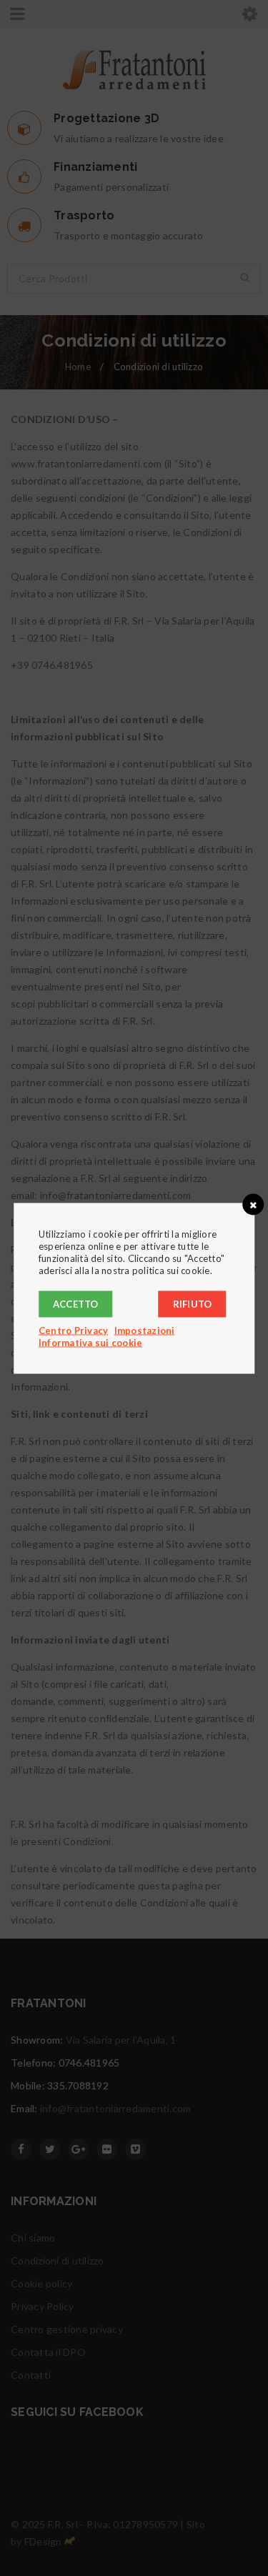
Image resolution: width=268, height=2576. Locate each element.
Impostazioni (145, 1330)
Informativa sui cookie (91, 1342)
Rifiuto (193, 1303)
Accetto (76, 1303)
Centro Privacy (74, 1330)
